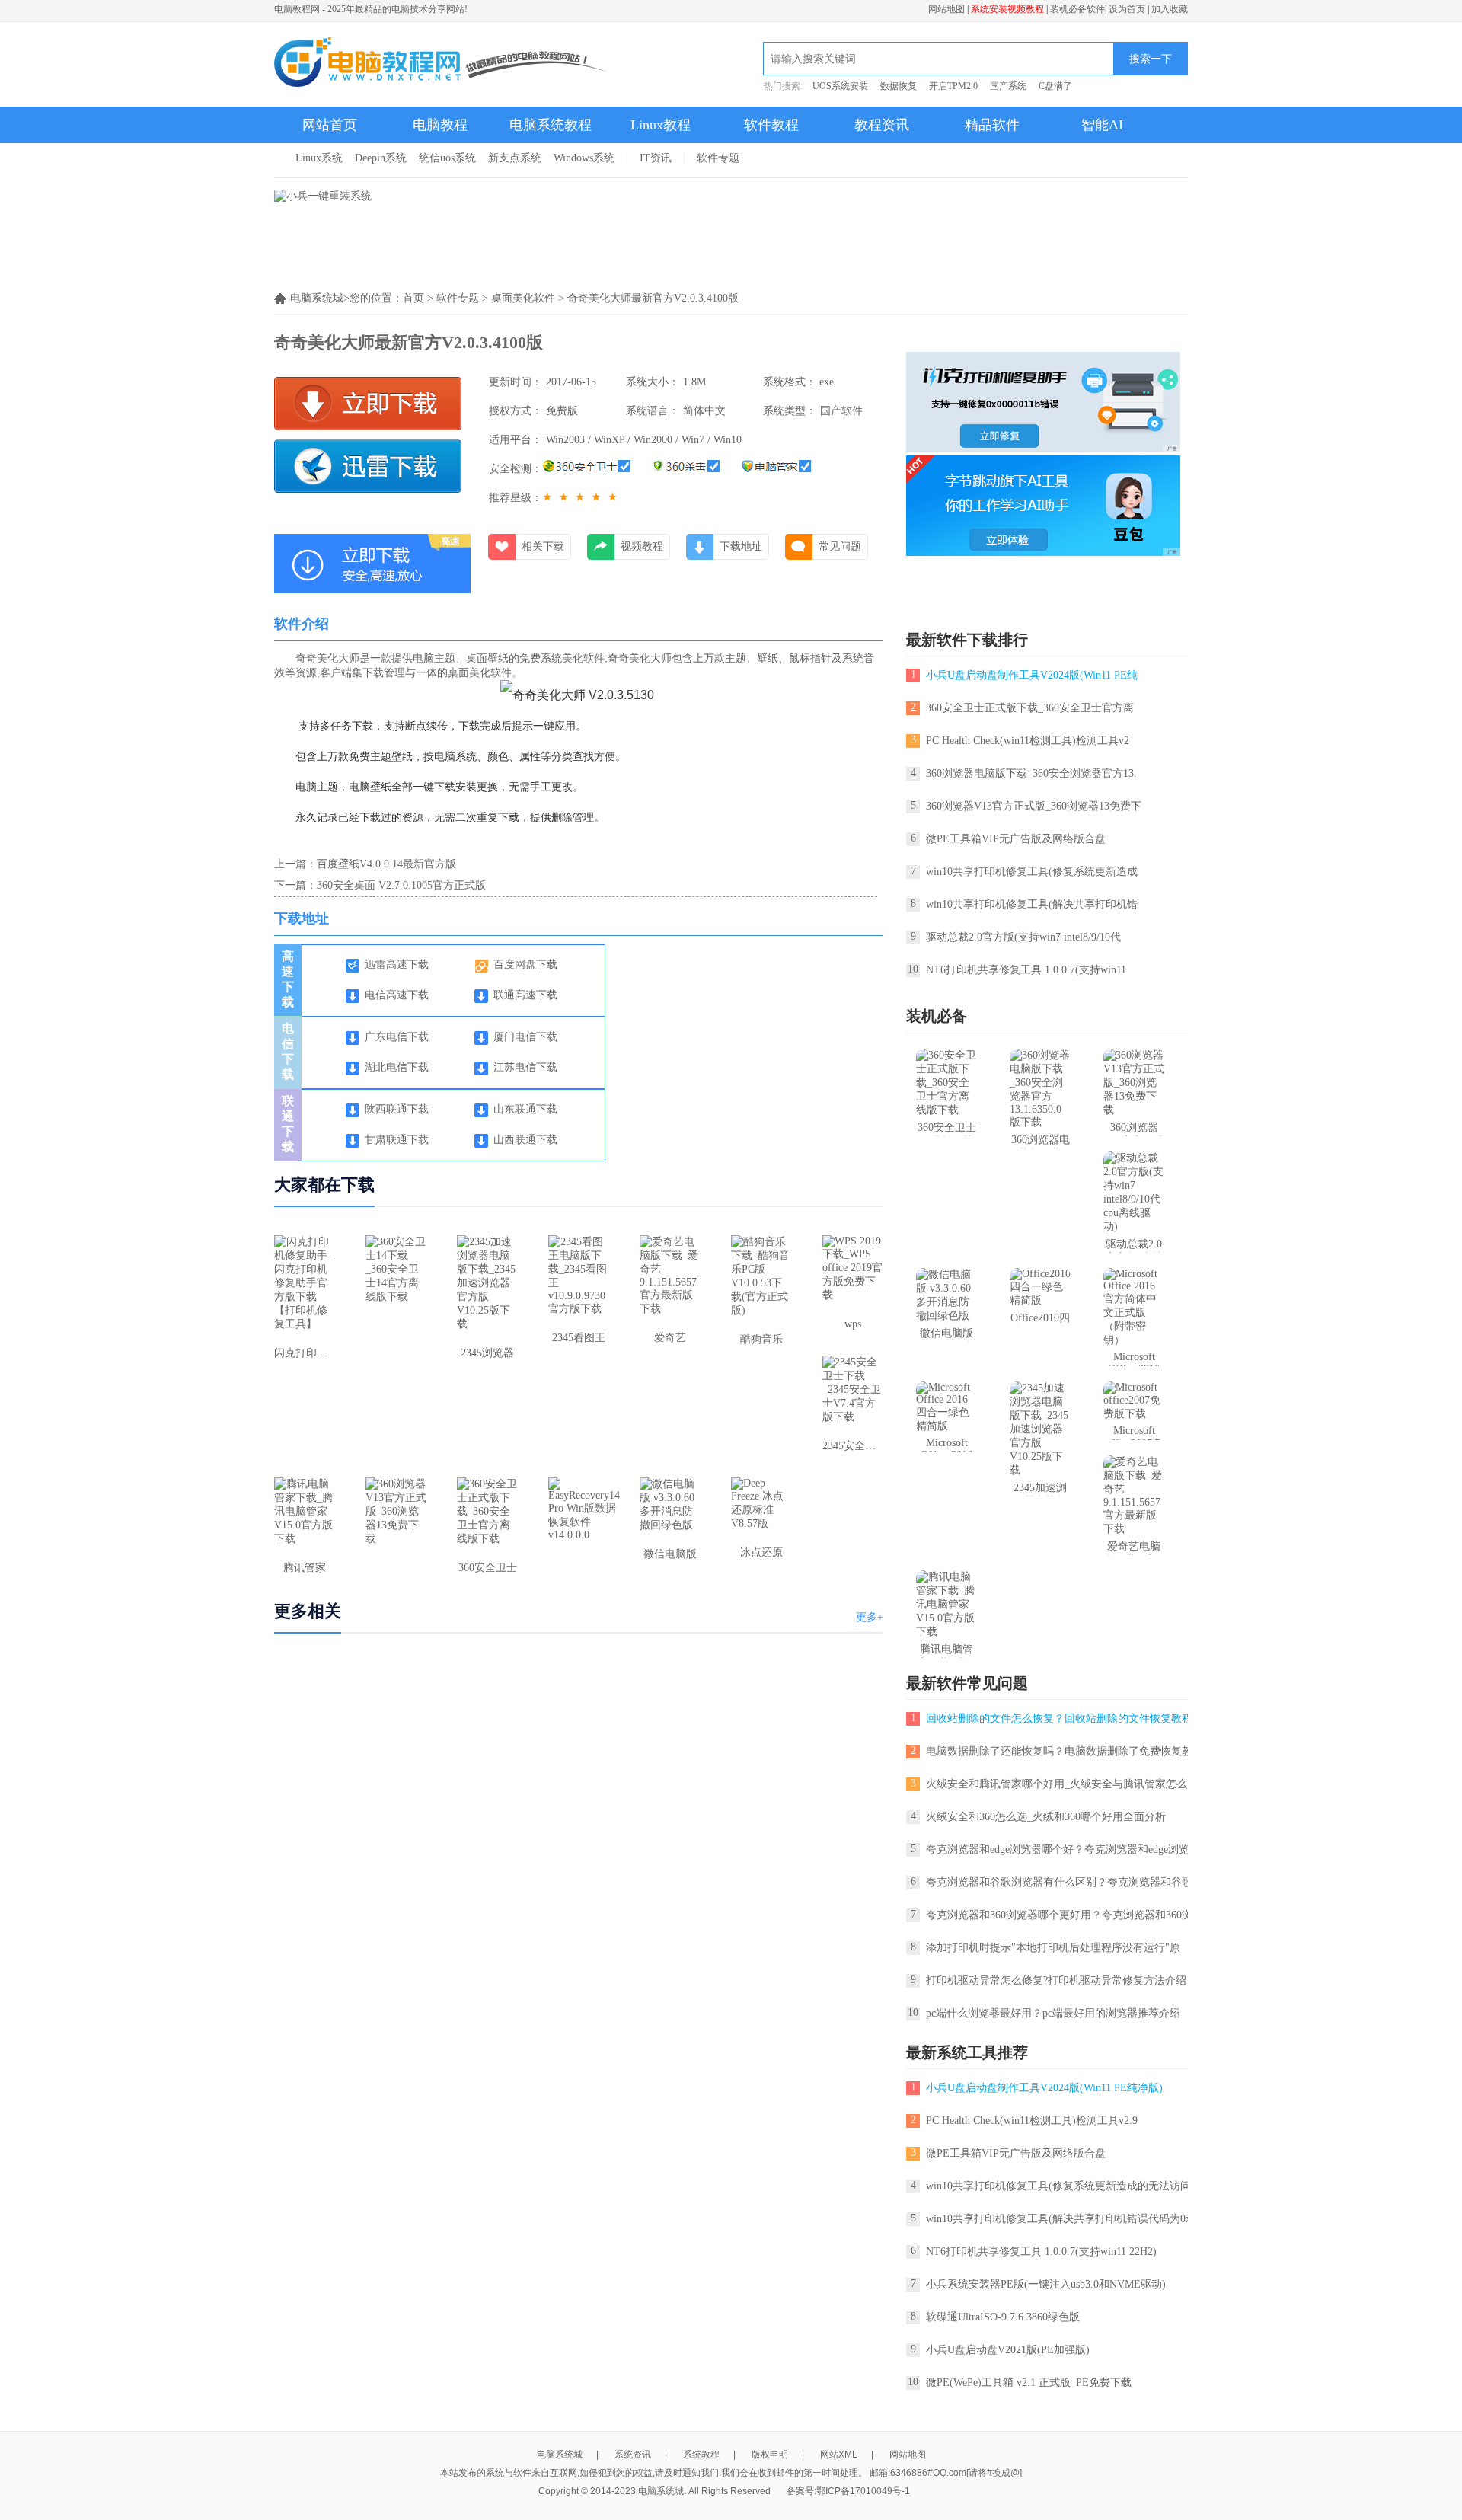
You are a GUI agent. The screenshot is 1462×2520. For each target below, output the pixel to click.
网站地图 (946, 9)
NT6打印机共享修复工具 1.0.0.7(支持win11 (1026, 970)
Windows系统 (584, 158)
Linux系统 (319, 158)
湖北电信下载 (397, 1067)
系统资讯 (633, 2455)
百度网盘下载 (525, 965)
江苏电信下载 (525, 1067)
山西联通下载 (525, 1140)
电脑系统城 (560, 2455)
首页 (413, 298)
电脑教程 (440, 125)
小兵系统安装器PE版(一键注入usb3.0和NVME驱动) (1046, 2284)
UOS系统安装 (840, 86)
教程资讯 (882, 125)
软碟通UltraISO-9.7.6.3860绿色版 (1003, 2317)
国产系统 (1008, 86)
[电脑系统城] (441, 64)
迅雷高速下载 (397, 965)
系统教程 (701, 2455)
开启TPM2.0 (953, 86)
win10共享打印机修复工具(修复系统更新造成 (1032, 872)
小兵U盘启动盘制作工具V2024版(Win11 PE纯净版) (1044, 2088)
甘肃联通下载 (397, 1140)
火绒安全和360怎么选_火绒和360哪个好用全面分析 (1046, 1817)
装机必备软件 (1077, 9)
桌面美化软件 (523, 298)
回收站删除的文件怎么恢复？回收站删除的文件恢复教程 (1059, 1718)
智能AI (1102, 125)
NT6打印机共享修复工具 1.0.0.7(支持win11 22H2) (1041, 2252)
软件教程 (771, 125)
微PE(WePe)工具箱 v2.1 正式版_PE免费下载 (1029, 2383)
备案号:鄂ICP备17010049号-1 (848, 2491)
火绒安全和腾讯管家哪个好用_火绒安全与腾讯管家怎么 (1057, 1784)
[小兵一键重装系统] (323, 196)
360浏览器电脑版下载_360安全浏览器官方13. (1031, 773)
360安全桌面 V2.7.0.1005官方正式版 (401, 885)
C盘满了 (1055, 86)
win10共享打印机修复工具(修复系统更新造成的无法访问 (1058, 2186)
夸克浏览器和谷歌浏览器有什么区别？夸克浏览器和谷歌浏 (1065, 1882)
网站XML (839, 2455)
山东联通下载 (525, 1109)
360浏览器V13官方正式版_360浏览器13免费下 (1034, 806)
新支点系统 (515, 158)
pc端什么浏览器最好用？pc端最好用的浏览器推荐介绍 (1053, 2013)
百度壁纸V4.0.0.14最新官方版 (386, 864)
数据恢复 (899, 86)
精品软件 (992, 125)
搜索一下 (1151, 59)
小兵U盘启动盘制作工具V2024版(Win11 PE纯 (1032, 675)
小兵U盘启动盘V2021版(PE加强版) (1008, 2350)
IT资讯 (656, 158)
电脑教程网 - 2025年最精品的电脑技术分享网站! (371, 9)
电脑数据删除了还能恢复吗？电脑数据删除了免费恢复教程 (1065, 1751)
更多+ (870, 1617)
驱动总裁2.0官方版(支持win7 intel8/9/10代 (1023, 937)
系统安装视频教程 (1007, 9)
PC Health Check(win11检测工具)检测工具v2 (1028, 741)
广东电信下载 (397, 1037)
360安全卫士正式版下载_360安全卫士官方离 (1030, 708)
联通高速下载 (525, 995)
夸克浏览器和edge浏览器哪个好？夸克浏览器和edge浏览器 (1063, 1849)
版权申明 (770, 2455)
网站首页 (330, 125)
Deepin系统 (381, 158)
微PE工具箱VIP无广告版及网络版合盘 (1016, 839)
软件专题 (718, 158)
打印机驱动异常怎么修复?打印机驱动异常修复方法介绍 (1056, 1980)
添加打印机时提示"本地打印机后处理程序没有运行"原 (1053, 1948)
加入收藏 (1170, 9)
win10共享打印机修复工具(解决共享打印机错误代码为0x (1058, 2219)
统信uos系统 (447, 158)
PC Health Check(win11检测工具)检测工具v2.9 (1032, 2121)
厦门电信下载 (525, 1037)
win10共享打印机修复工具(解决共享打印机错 (1032, 904)
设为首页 (1127, 9)
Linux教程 (661, 125)
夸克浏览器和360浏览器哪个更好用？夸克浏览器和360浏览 (1065, 1915)
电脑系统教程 (551, 125)
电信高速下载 (397, 995)
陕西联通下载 (397, 1109)
